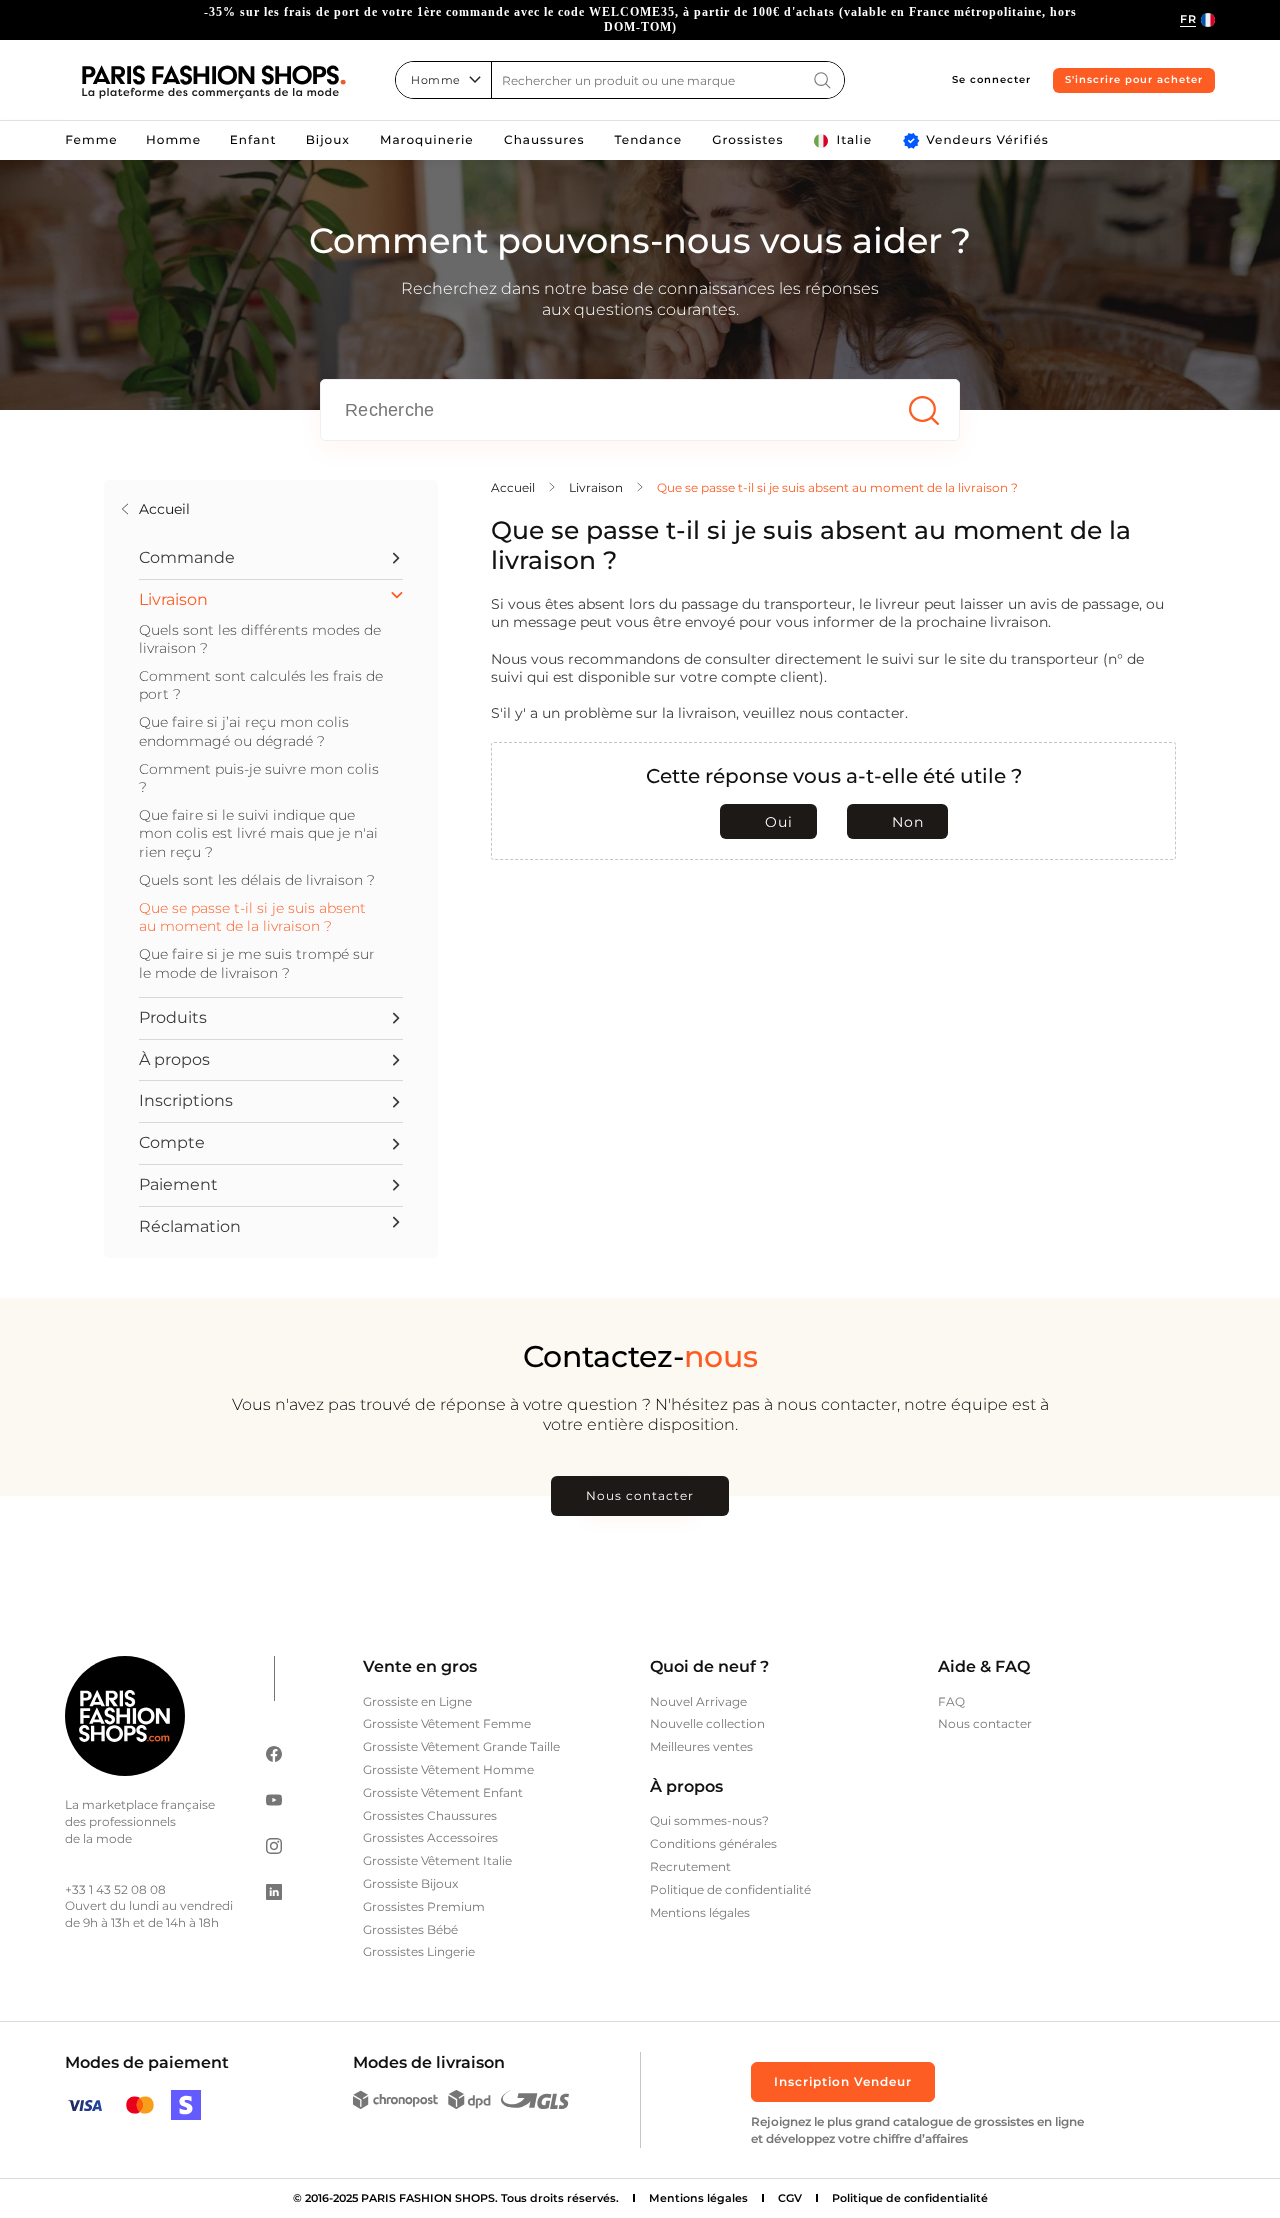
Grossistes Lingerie (419, 1951)
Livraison (596, 487)
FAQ (951, 1701)
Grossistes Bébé (410, 1929)
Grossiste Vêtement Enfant (443, 1792)
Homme (173, 140)
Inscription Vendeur (843, 2081)
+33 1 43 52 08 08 (115, 1889)
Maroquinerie (427, 140)
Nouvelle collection (707, 1723)
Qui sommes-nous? (709, 1820)
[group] (640, 20)
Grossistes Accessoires (430, 1837)
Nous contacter (640, 1495)
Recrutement (690, 1866)
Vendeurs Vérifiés (987, 140)
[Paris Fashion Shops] (213, 82)
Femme (91, 140)
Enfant (253, 140)
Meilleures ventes (701, 1746)
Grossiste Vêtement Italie (437, 1860)
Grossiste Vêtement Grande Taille (461, 1746)
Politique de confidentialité (730, 1889)
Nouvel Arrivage (698, 1701)
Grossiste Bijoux (410, 1883)
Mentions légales (700, 1912)
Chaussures (544, 140)
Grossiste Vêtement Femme (447, 1723)
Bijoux (328, 140)
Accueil (164, 509)
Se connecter (991, 79)
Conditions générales (713, 1843)
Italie (854, 140)
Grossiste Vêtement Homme (448, 1769)
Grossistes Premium (424, 1906)
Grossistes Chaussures (430, 1815)
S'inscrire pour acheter (1134, 79)
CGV (790, 2198)
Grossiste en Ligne (417, 1701)
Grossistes (747, 140)
